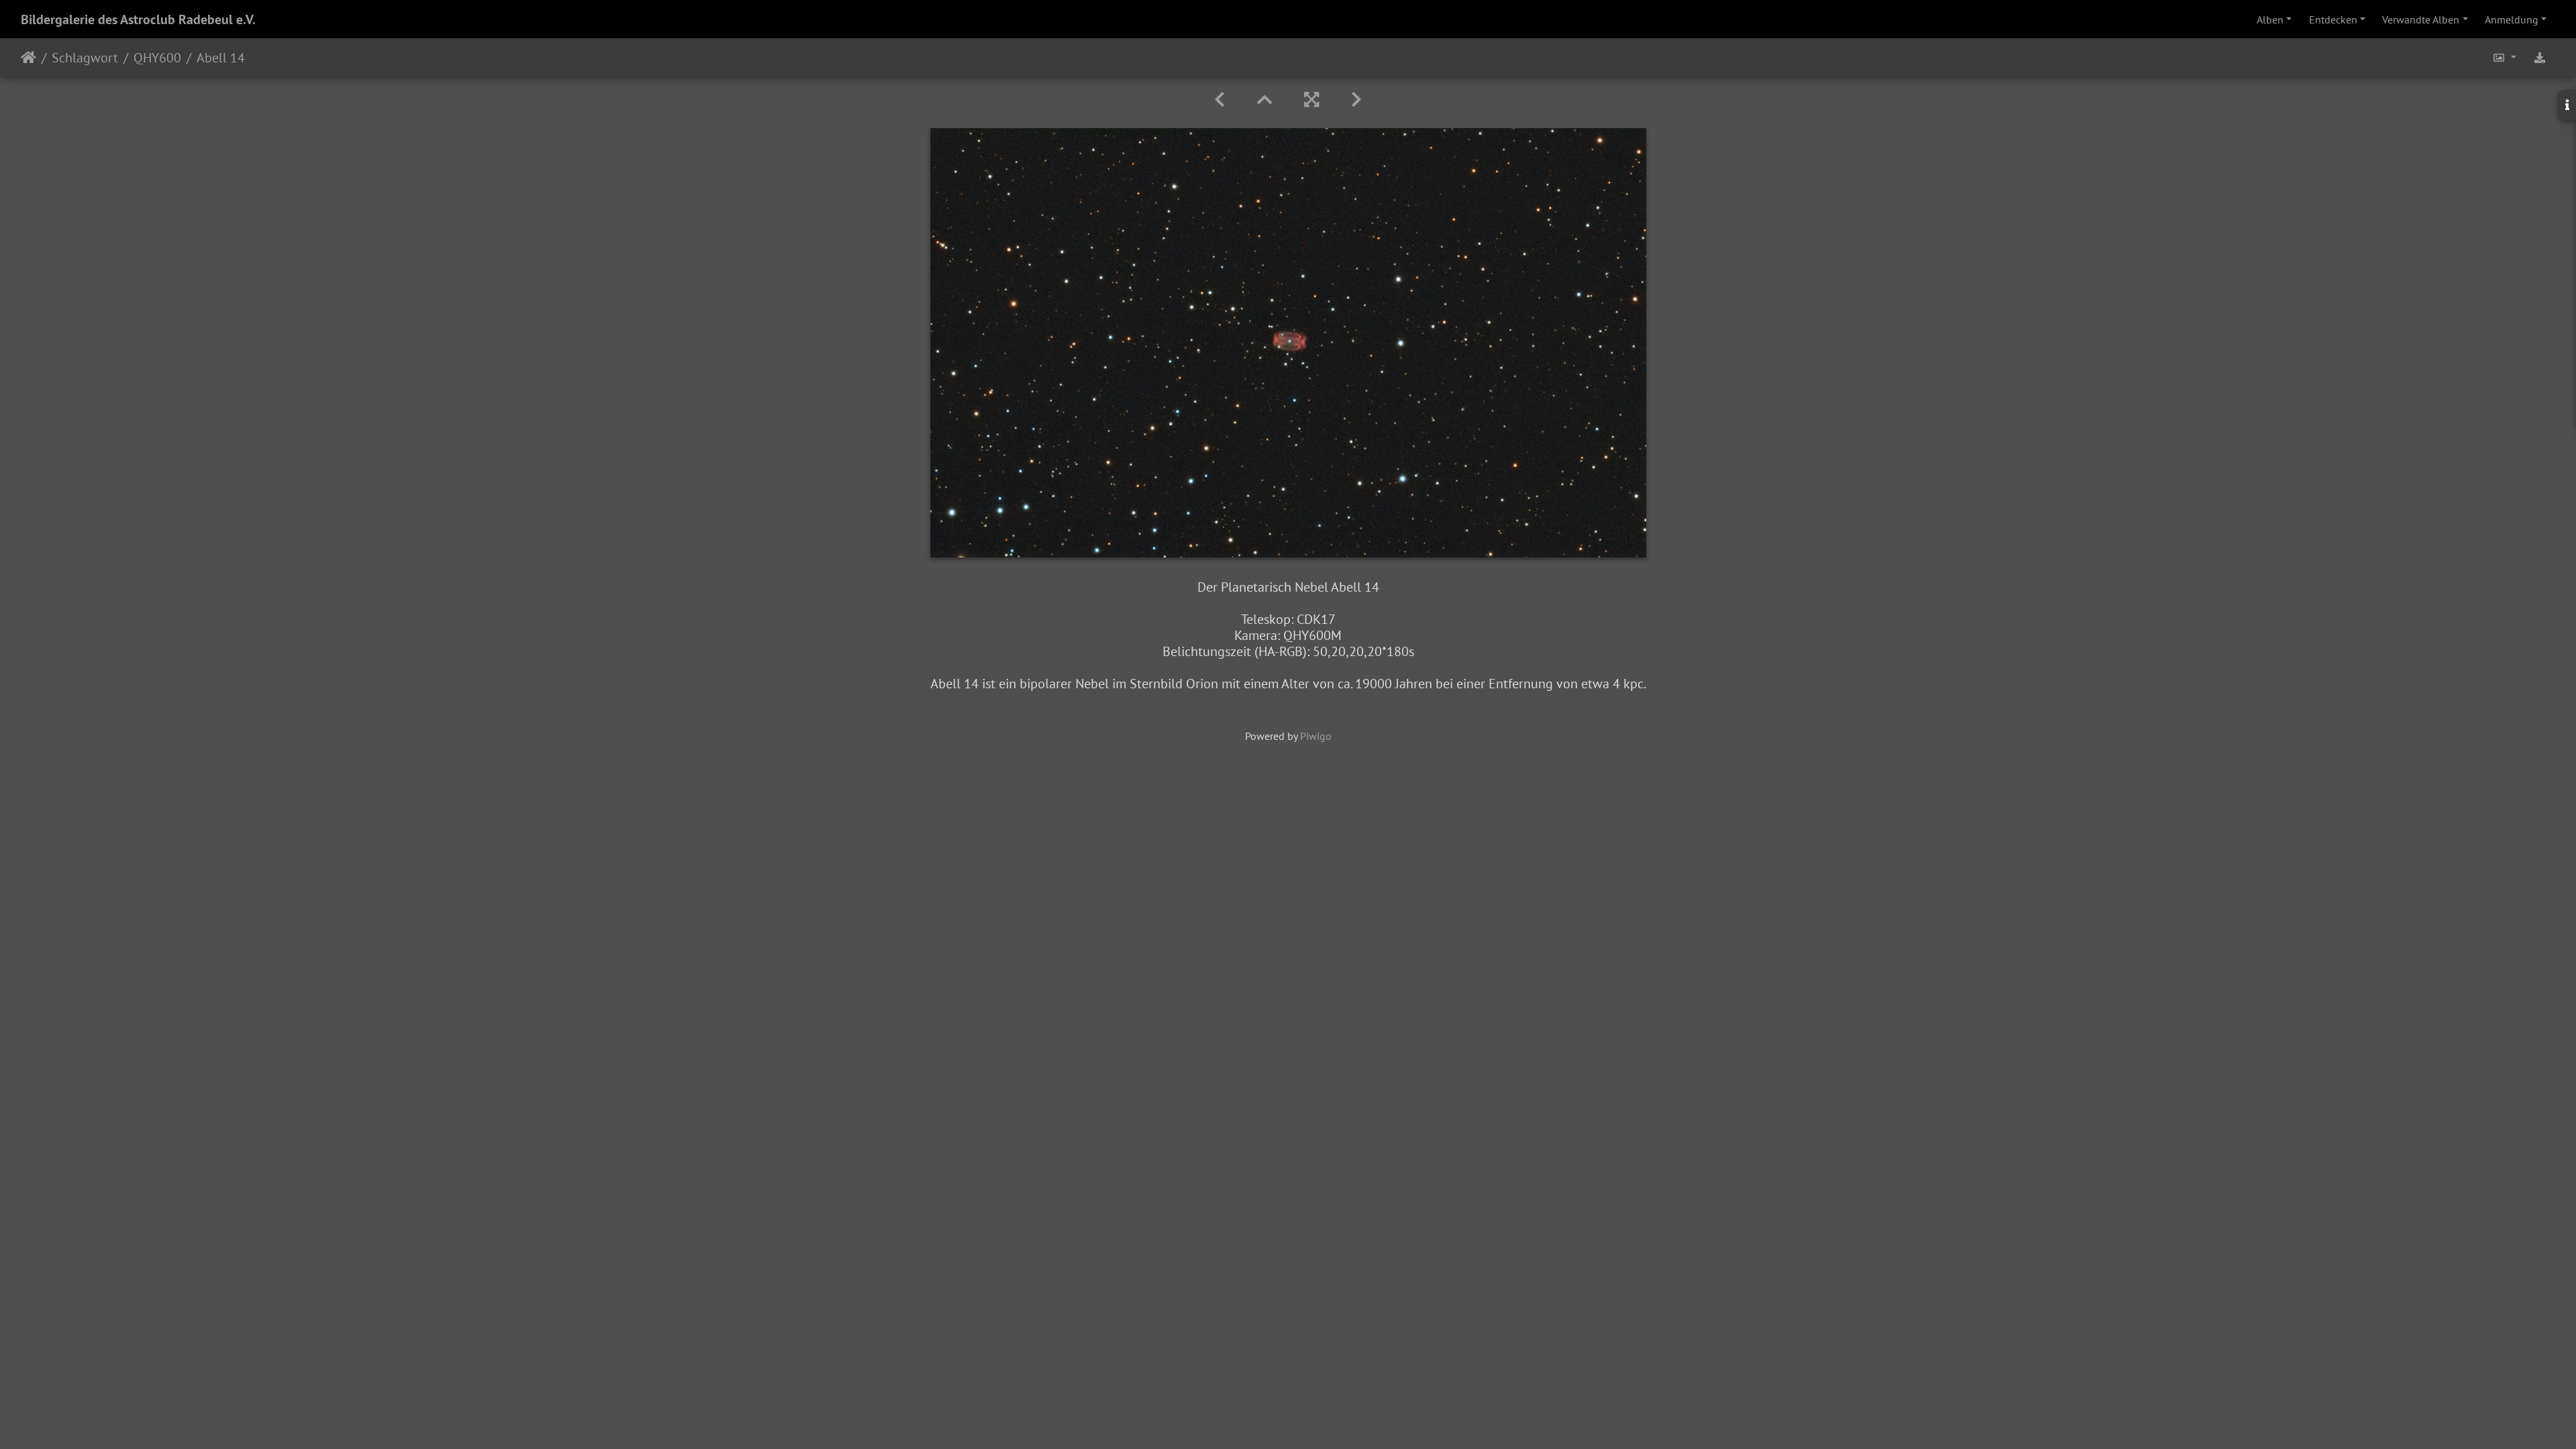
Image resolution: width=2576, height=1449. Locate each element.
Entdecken (2333, 19)
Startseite (29, 58)
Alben (2270, 19)
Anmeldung (2512, 19)
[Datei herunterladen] (2540, 57)
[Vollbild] (1311, 100)
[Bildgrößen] (2504, 57)
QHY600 (157, 58)
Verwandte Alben (2421, 19)
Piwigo (1316, 736)
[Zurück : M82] (1220, 100)
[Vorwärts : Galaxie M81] (1356, 100)
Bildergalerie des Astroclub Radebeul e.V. (138, 19)
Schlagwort (85, 58)
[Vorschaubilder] (1265, 100)
